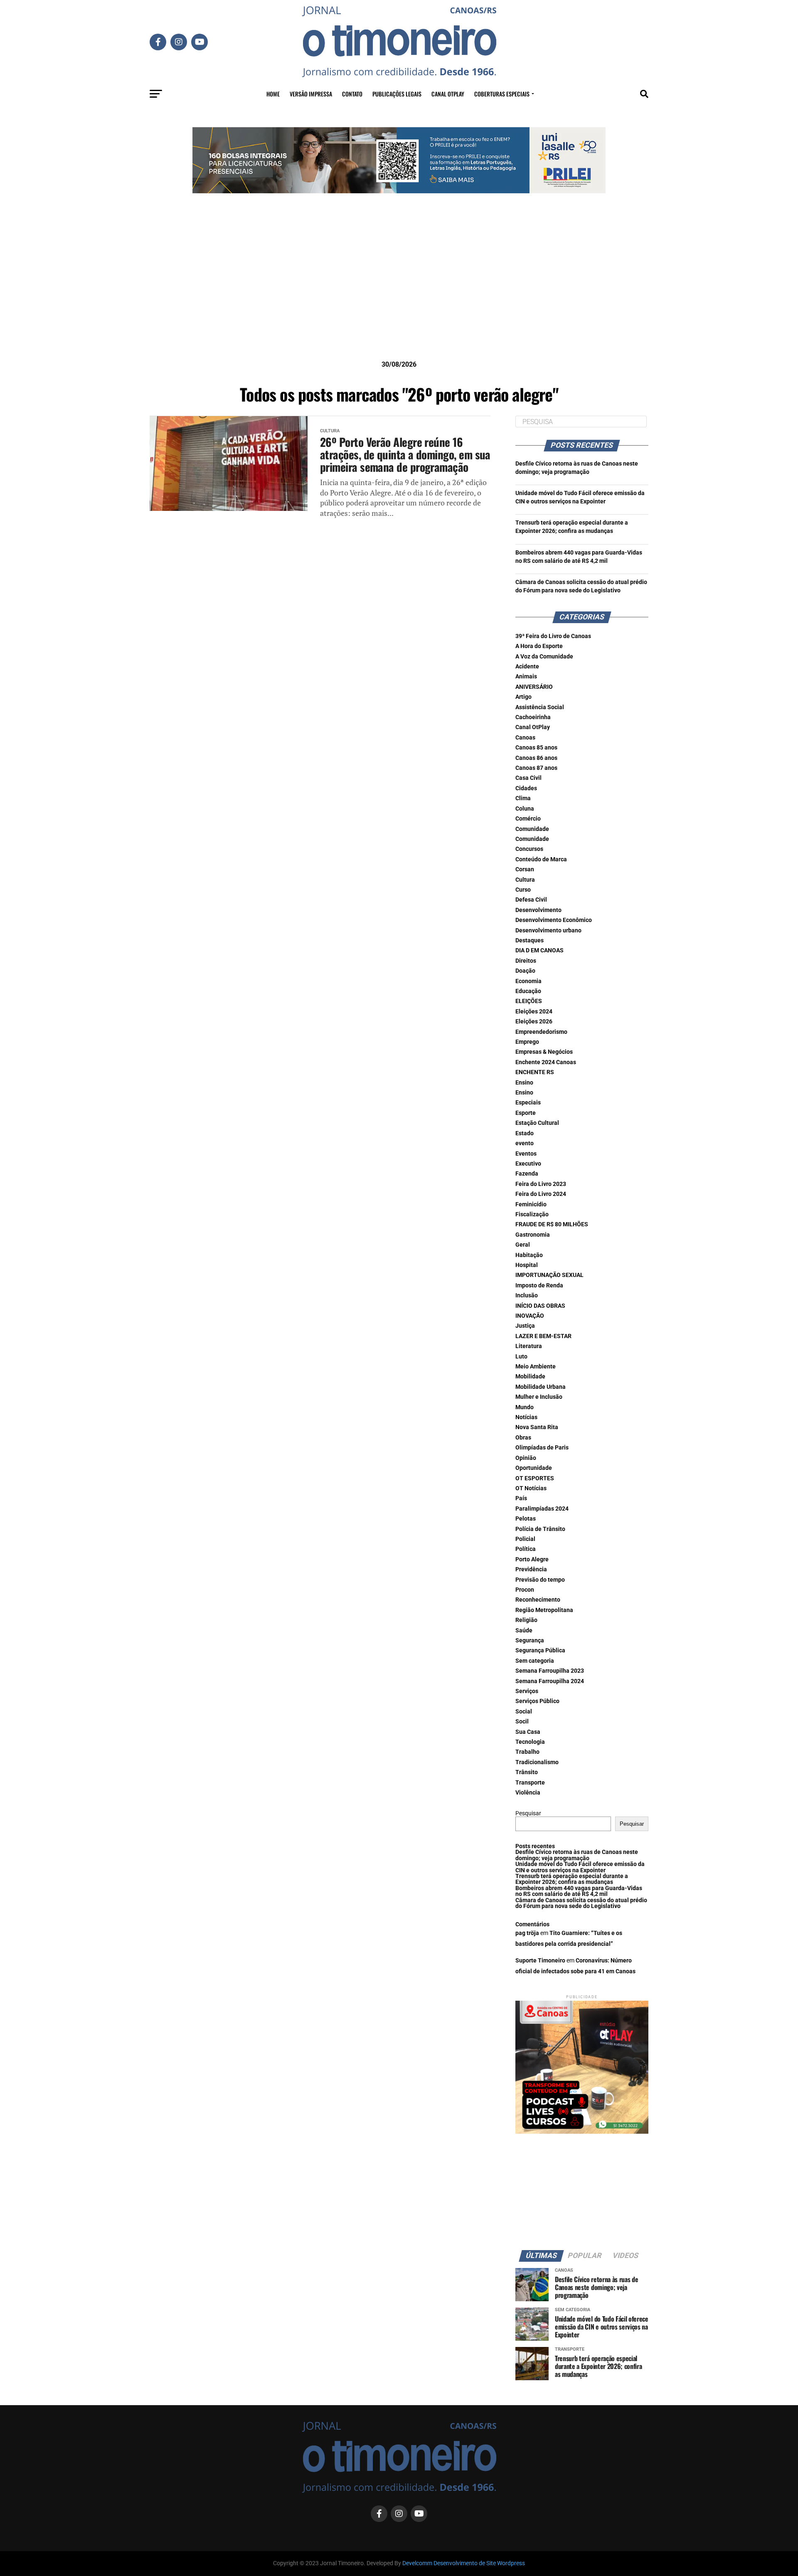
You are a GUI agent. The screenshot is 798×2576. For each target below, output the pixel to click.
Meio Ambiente (536, 1367)
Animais (526, 677)
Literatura (529, 1346)
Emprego (527, 1042)
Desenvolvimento (538, 910)
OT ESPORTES (535, 1478)
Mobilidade (530, 1377)
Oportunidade (534, 1468)
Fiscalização (532, 1214)
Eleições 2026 (534, 1022)
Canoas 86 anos (536, 758)
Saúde (524, 1631)
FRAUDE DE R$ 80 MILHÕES (552, 1224)
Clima (523, 798)
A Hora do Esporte (539, 646)
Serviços (527, 1691)
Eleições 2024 (534, 1012)
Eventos (526, 1154)
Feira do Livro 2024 (541, 1194)
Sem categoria (535, 1661)
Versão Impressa (311, 94)
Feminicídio (531, 1204)
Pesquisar (528, 1813)
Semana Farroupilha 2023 (550, 1671)
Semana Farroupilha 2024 (550, 1681)
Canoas (525, 738)
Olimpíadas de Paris (542, 1448)
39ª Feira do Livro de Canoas (553, 636)
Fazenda (527, 1174)
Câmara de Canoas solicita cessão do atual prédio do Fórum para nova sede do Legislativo (581, 1903)
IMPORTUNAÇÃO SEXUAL (549, 1275)
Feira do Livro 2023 (541, 1184)
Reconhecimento (538, 1600)
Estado (525, 1133)
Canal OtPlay (533, 727)
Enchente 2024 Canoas (546, 1062)
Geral (523, 1245)
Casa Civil (528, 778)
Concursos (529, 849)
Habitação (529, 1255)
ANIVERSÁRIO (534, 687)
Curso (523, 890)
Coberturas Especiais (502, 94)
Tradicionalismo (537, 1762)
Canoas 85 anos (536, 748)
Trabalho (527, 1752)
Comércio (528, 819)
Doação (525, 971)
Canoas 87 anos (536, 768)
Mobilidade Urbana (541, 1387)
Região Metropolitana (544, 1610)
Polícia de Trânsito (540, 1529)
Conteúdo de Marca (541, 859)
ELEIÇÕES (529, 1001)
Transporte (530, 1783)
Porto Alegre (532, 1559)
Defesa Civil (531, 900)
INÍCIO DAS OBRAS (540, 1306)
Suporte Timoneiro (540, 1961)
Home (273, 94)
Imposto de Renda (539, 1286)
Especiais (528, 1103)
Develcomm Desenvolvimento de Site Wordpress (464, 2563)
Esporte (526, 1113)
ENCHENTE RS (535, 1072)
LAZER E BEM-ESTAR (543, 1336)
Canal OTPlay (448, 94)
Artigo (523, 697)
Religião (526, 1620)
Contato (352, 94)
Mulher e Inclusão (539, 1397)
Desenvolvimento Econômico (554, 920)
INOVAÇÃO (530, 1316)
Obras (523, 1438)
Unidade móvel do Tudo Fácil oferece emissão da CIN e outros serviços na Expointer (580, 1867)
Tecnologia (530, 1742)
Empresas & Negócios (544, 1052)
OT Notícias (531, 1488)
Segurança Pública (540, 1650)
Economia (528, 981)
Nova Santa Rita (537, 1427)
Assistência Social (540, 707)
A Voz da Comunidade (544, 657)
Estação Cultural (537, 1123)
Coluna (525, 809)
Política (526, 1549)
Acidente (527, 667)
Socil (522, 1722)
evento (525, 1143)
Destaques (530, 940)
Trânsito (527, 1772)
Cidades (526, 788)
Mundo (525, 1407)
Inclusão (527, 1295)
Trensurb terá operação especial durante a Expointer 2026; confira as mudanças (572, 1879)
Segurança (530, 1641)
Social (524, 1712)
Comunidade (532, 829)
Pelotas (526, 1519)
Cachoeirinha (533, 717)
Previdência (531, 1569)
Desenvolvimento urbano (548, 931)
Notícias (526, 1417)
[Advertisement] (399, 290)
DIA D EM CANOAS (539, 950)
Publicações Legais (397, 94)
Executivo (528, 1164)
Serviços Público (537, 1701)
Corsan (525, 869)
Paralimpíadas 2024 (542, 1509)
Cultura (525, 880)
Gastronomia (533, 1235)
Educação (528, 991)
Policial (525, 1539)
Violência (528, 1793)
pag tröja (527, 1933)
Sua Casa (528, 1732)
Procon (525, 1590)
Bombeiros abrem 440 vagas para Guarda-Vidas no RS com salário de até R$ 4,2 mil (579, 1891)
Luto (521, 1357)
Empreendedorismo (541, 1032)
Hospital (527, 1265)
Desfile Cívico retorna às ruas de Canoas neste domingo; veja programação (577, 1855)
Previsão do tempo (540, 1580)
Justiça (525, 1326)
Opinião (526, 1458)
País (521, 1498)
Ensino (524, 1083)
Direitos (526, 961)
